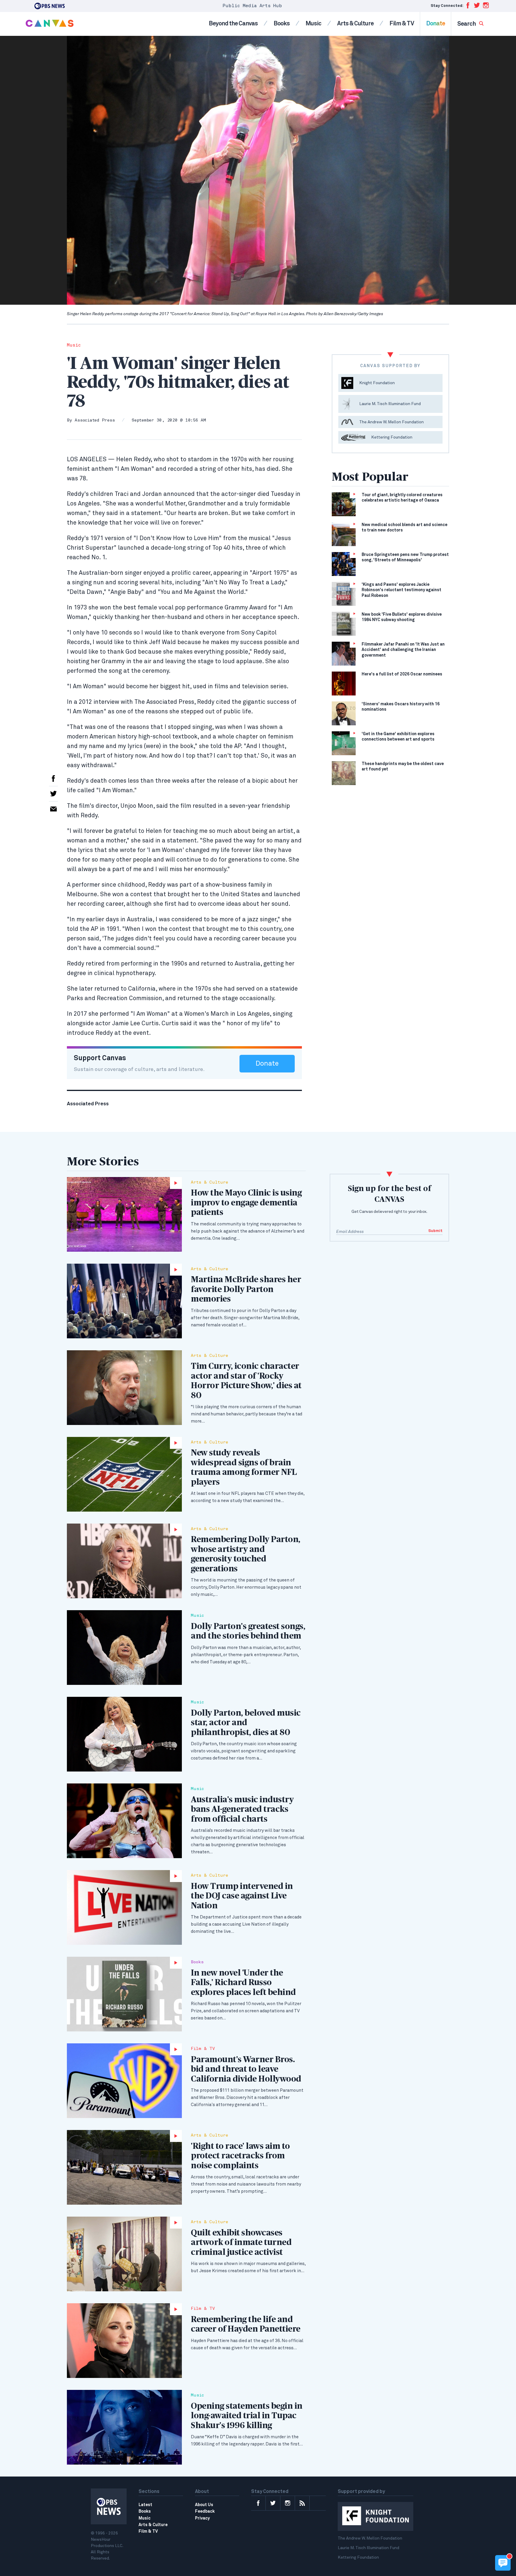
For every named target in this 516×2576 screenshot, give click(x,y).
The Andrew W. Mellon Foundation (370, 2538)
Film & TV (402, 24)
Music (313, 24)
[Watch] (124, 1214)
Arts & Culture (355, 24)
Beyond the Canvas (233, 24)
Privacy (202, 2518)
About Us (204, 2505)
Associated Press (95, 420)
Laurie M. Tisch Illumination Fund (368, 2548)
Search (467, 24)
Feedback (205, 2511)
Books (282, 24)
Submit (435, 1231)
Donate (436, 24)
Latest (145, 2505)
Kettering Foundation (358, 2557)
